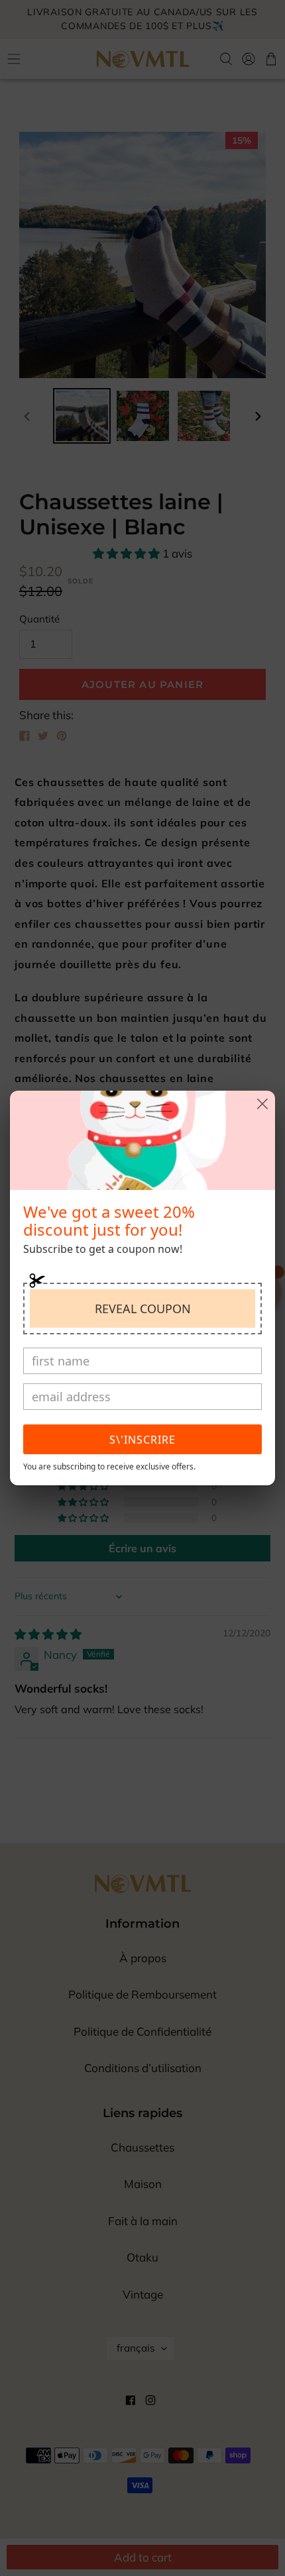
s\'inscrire (142, 1440)
